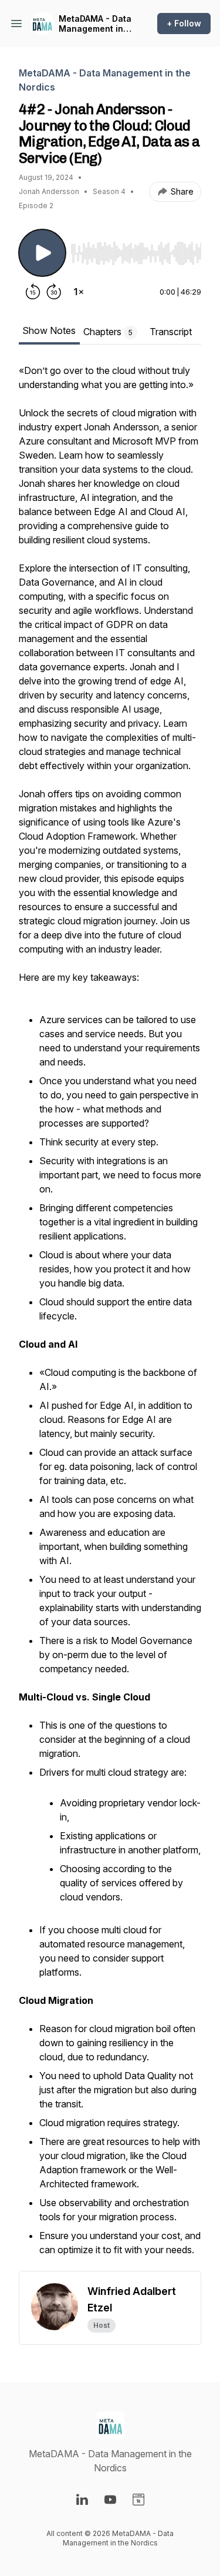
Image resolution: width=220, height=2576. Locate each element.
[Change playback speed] (79, 292)
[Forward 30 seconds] (54, 292)
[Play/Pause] (42, 253)
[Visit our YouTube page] (110, 2500)
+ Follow (184, 23)
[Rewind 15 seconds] (33, 292)
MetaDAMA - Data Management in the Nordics (95, 24)
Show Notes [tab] (49, 330)
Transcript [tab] (171, 332)
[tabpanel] (110, 1317)
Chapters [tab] (108, 332)
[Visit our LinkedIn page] (82, 2500)
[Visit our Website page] (138, 2500)
